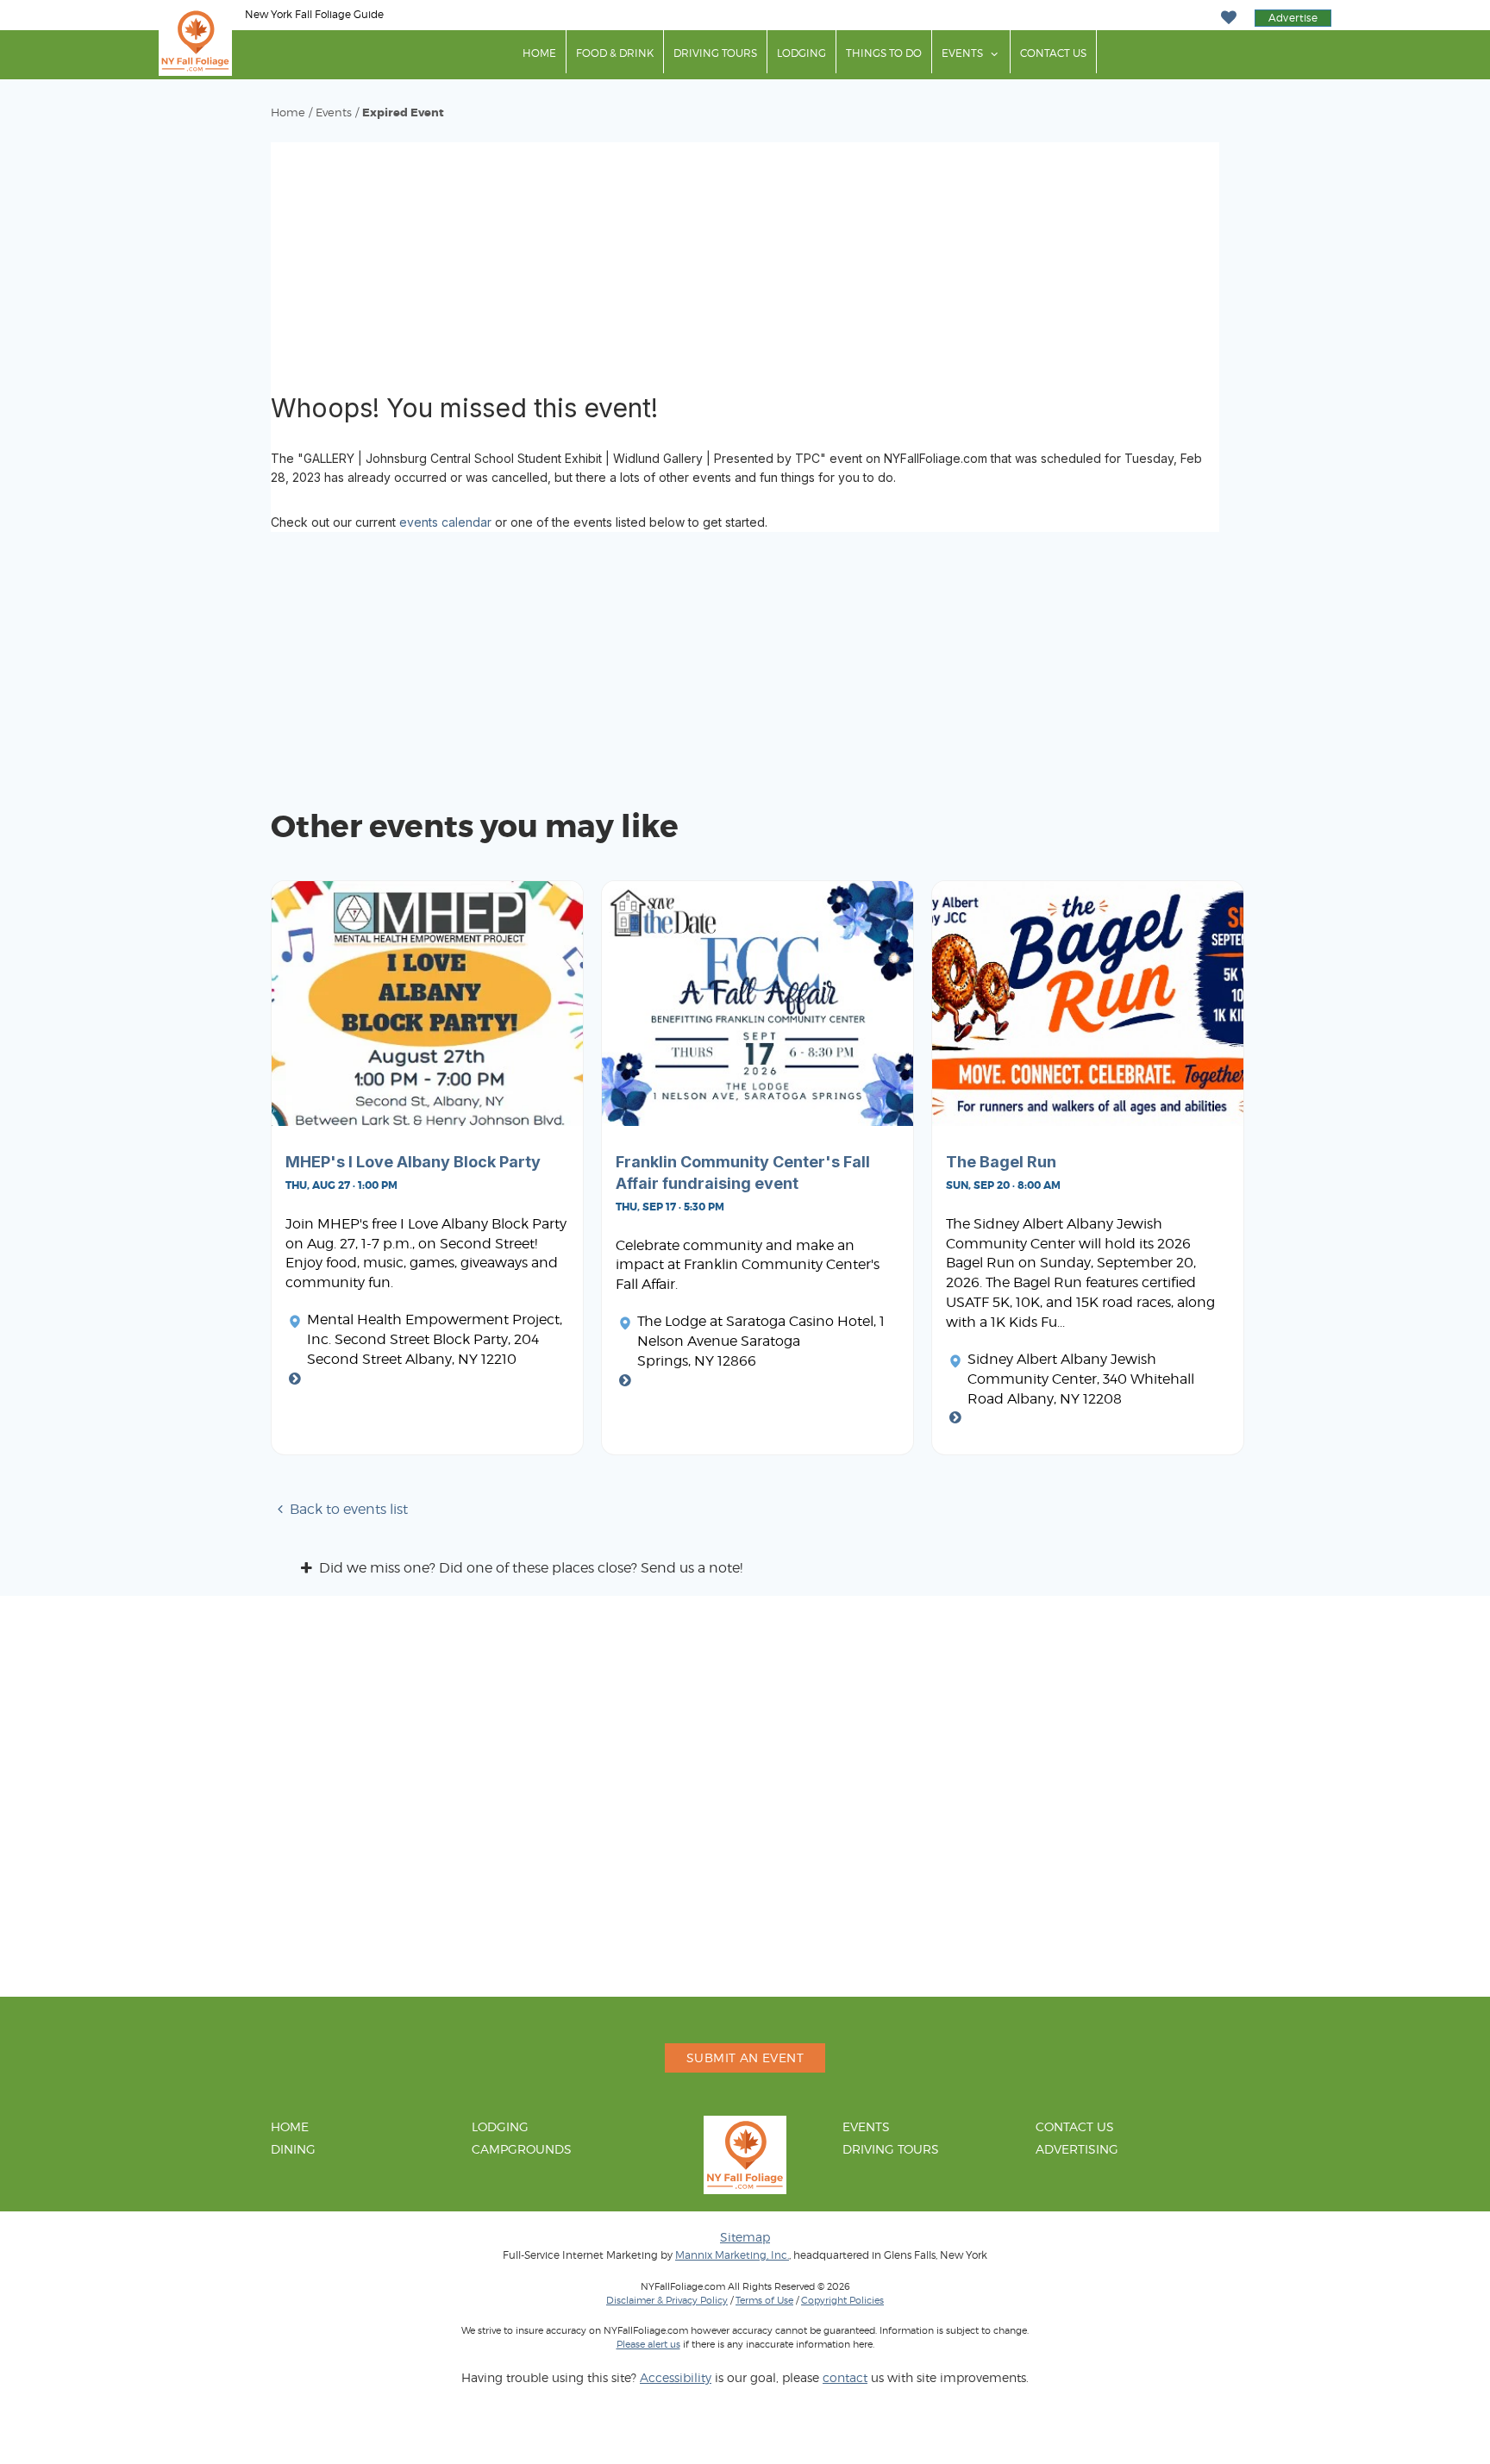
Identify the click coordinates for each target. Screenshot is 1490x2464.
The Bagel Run (1001, 1162)
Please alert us (648, 2344)
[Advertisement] (745, 263)
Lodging (801, 53)
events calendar (445, 522)
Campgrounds (522, 2149)
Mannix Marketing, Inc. (732, 2255)
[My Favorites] (1228, 18)
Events (962, 53)
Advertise (1293, 18)
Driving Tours (715, 53)
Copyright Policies (842, 2300)
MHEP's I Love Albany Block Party (413, 1162)
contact (845, 2377)
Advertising (1077, 2149)
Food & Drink (615, 53)
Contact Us (1053, 53)
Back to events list (349, 1509)
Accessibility (676, 2377)
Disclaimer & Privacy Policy (667, 2300)
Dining (293, 2149)
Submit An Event (745, 2058)
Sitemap (745, 2237)
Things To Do (884, 53)
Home (539, 53)
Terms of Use (764, 2300)
